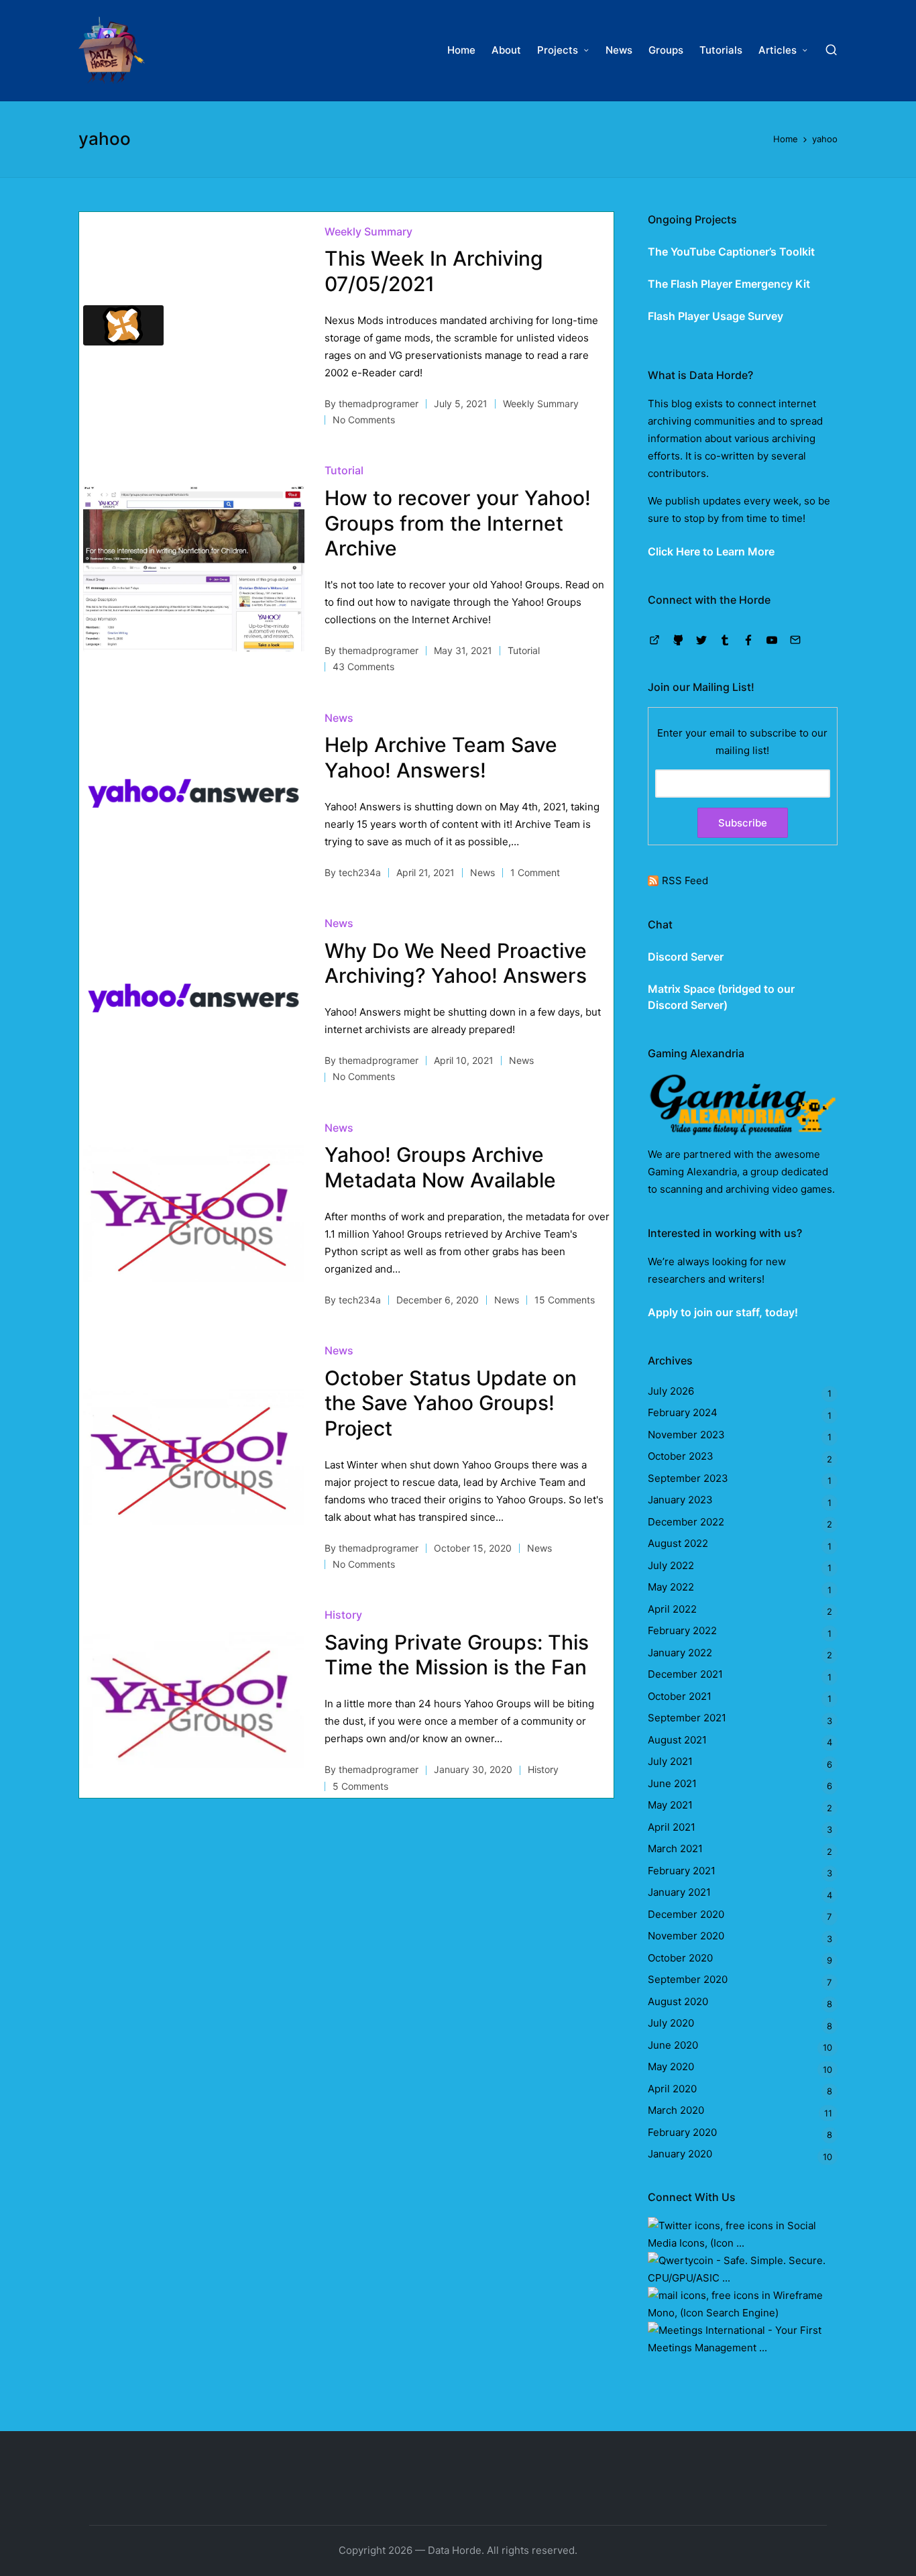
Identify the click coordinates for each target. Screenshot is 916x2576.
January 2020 (680, 2154)
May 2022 (671, 1587)
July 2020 (671, 2023)
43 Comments (363, 666)
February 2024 (683, 1412)
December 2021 (685, 1674)
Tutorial (344, 470)
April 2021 (672, 1827)
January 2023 (680, 1500)
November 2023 (686, 1435)
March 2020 (676, 2110)
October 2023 (681, 1456)
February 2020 (682, 2132)
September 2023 (688, 1478)
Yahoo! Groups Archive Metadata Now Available (440, 1167)
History (343, 1615)
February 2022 (682, 1630)
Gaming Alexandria (692, 1172)
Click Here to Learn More (711, 551)
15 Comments (565, 1300)
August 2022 (678, 1543)
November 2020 (686, 1936)
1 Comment (535, 872)
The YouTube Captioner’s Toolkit (731, 252)
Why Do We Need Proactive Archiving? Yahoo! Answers (456, 963)
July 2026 (671, 1391)
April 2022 (672, 1609)
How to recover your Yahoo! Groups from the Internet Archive (458, 523)
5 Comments (360, 1786)
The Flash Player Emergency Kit (729, 284)
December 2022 (686, 1522)
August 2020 (678, 2001)
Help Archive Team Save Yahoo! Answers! (441, 757)
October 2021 (680, 1696)
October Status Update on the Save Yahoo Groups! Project (451, 1403)
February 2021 (682, 1871)
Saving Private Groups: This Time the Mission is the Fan (457, 1655)
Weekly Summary (368, 231)
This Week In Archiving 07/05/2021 (434, 271)
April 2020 (672, 2089)
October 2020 (680, 1958)
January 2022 (680, 1653)
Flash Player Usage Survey (715, 316)
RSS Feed (685, 880)
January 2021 (679, 1892)
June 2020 (673, 2045)
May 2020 (671, 2067)
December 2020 (686, 1914)
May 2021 (670, 1805)
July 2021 (670, 1761)
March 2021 (675, 1848)
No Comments (364, 420)
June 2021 (672, 1783)
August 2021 (677, 1740)
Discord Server (686, 957)
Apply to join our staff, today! (723, 1312)
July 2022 (671, 1565)
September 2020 (688, 1979)
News (339, 718)
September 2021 (687, 1718)
